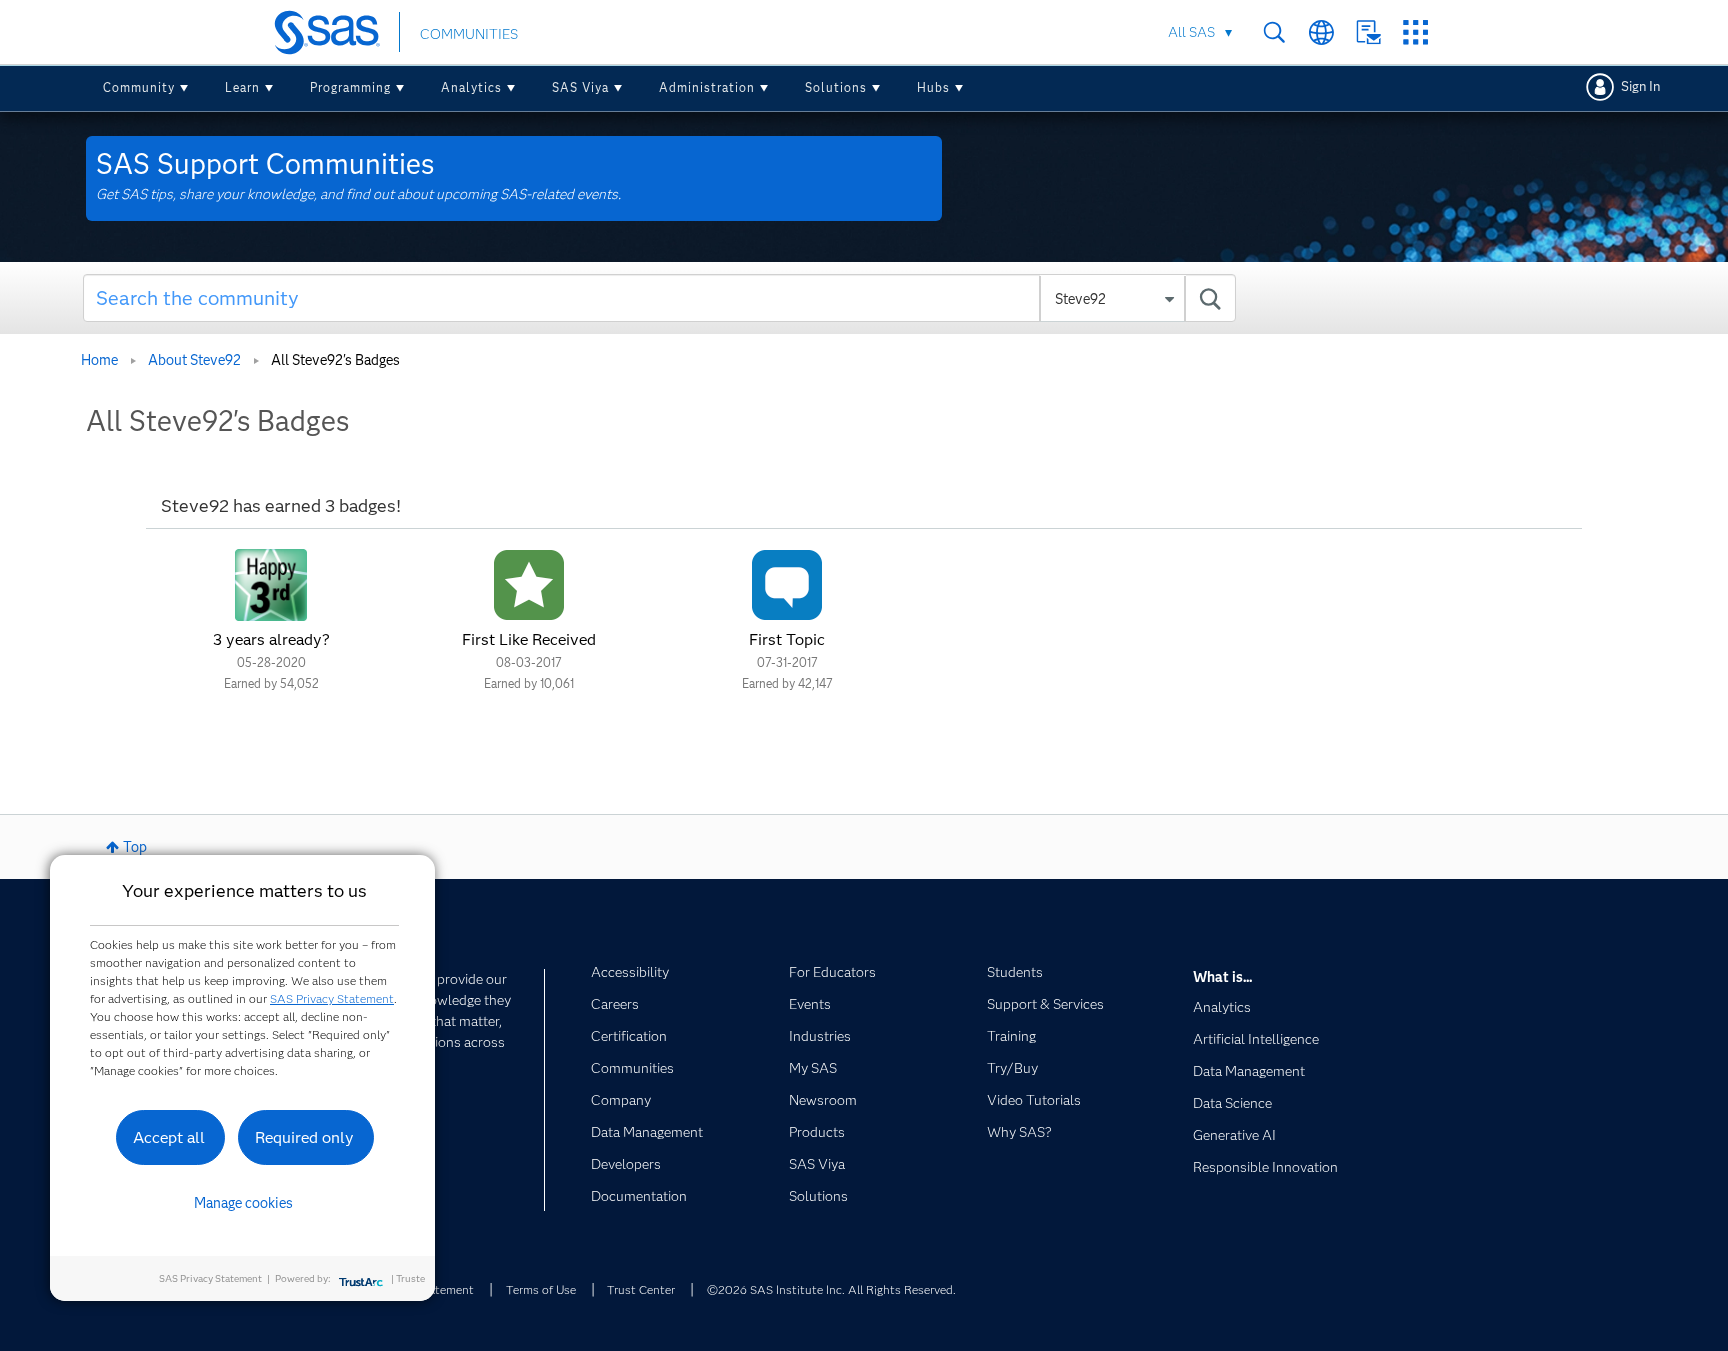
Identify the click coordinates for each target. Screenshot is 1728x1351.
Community (139, 87)
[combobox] (659, 298)
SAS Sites (1415, 32)
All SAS (1191, 32)
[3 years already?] (271, 585)
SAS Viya (580, 87)
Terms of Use (541, 1289)
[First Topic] (787, 585)
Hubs (933, 87)
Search (1274, 32)
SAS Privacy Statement (332, 998)
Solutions (836, 87)
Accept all (169, 1137)
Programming (350, 87)
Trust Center (641, 1289)
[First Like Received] (529, 585)
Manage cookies (243, 1203)
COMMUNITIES (469, 34)
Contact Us (1368, 32)
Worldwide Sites (1321, 32)
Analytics (471, 87)
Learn (242, 87)
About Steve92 (194, 360)
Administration (707, 87)
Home (99, 360)
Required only (304, 1137)
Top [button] (135, 847)
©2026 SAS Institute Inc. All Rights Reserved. (831, 1289)
